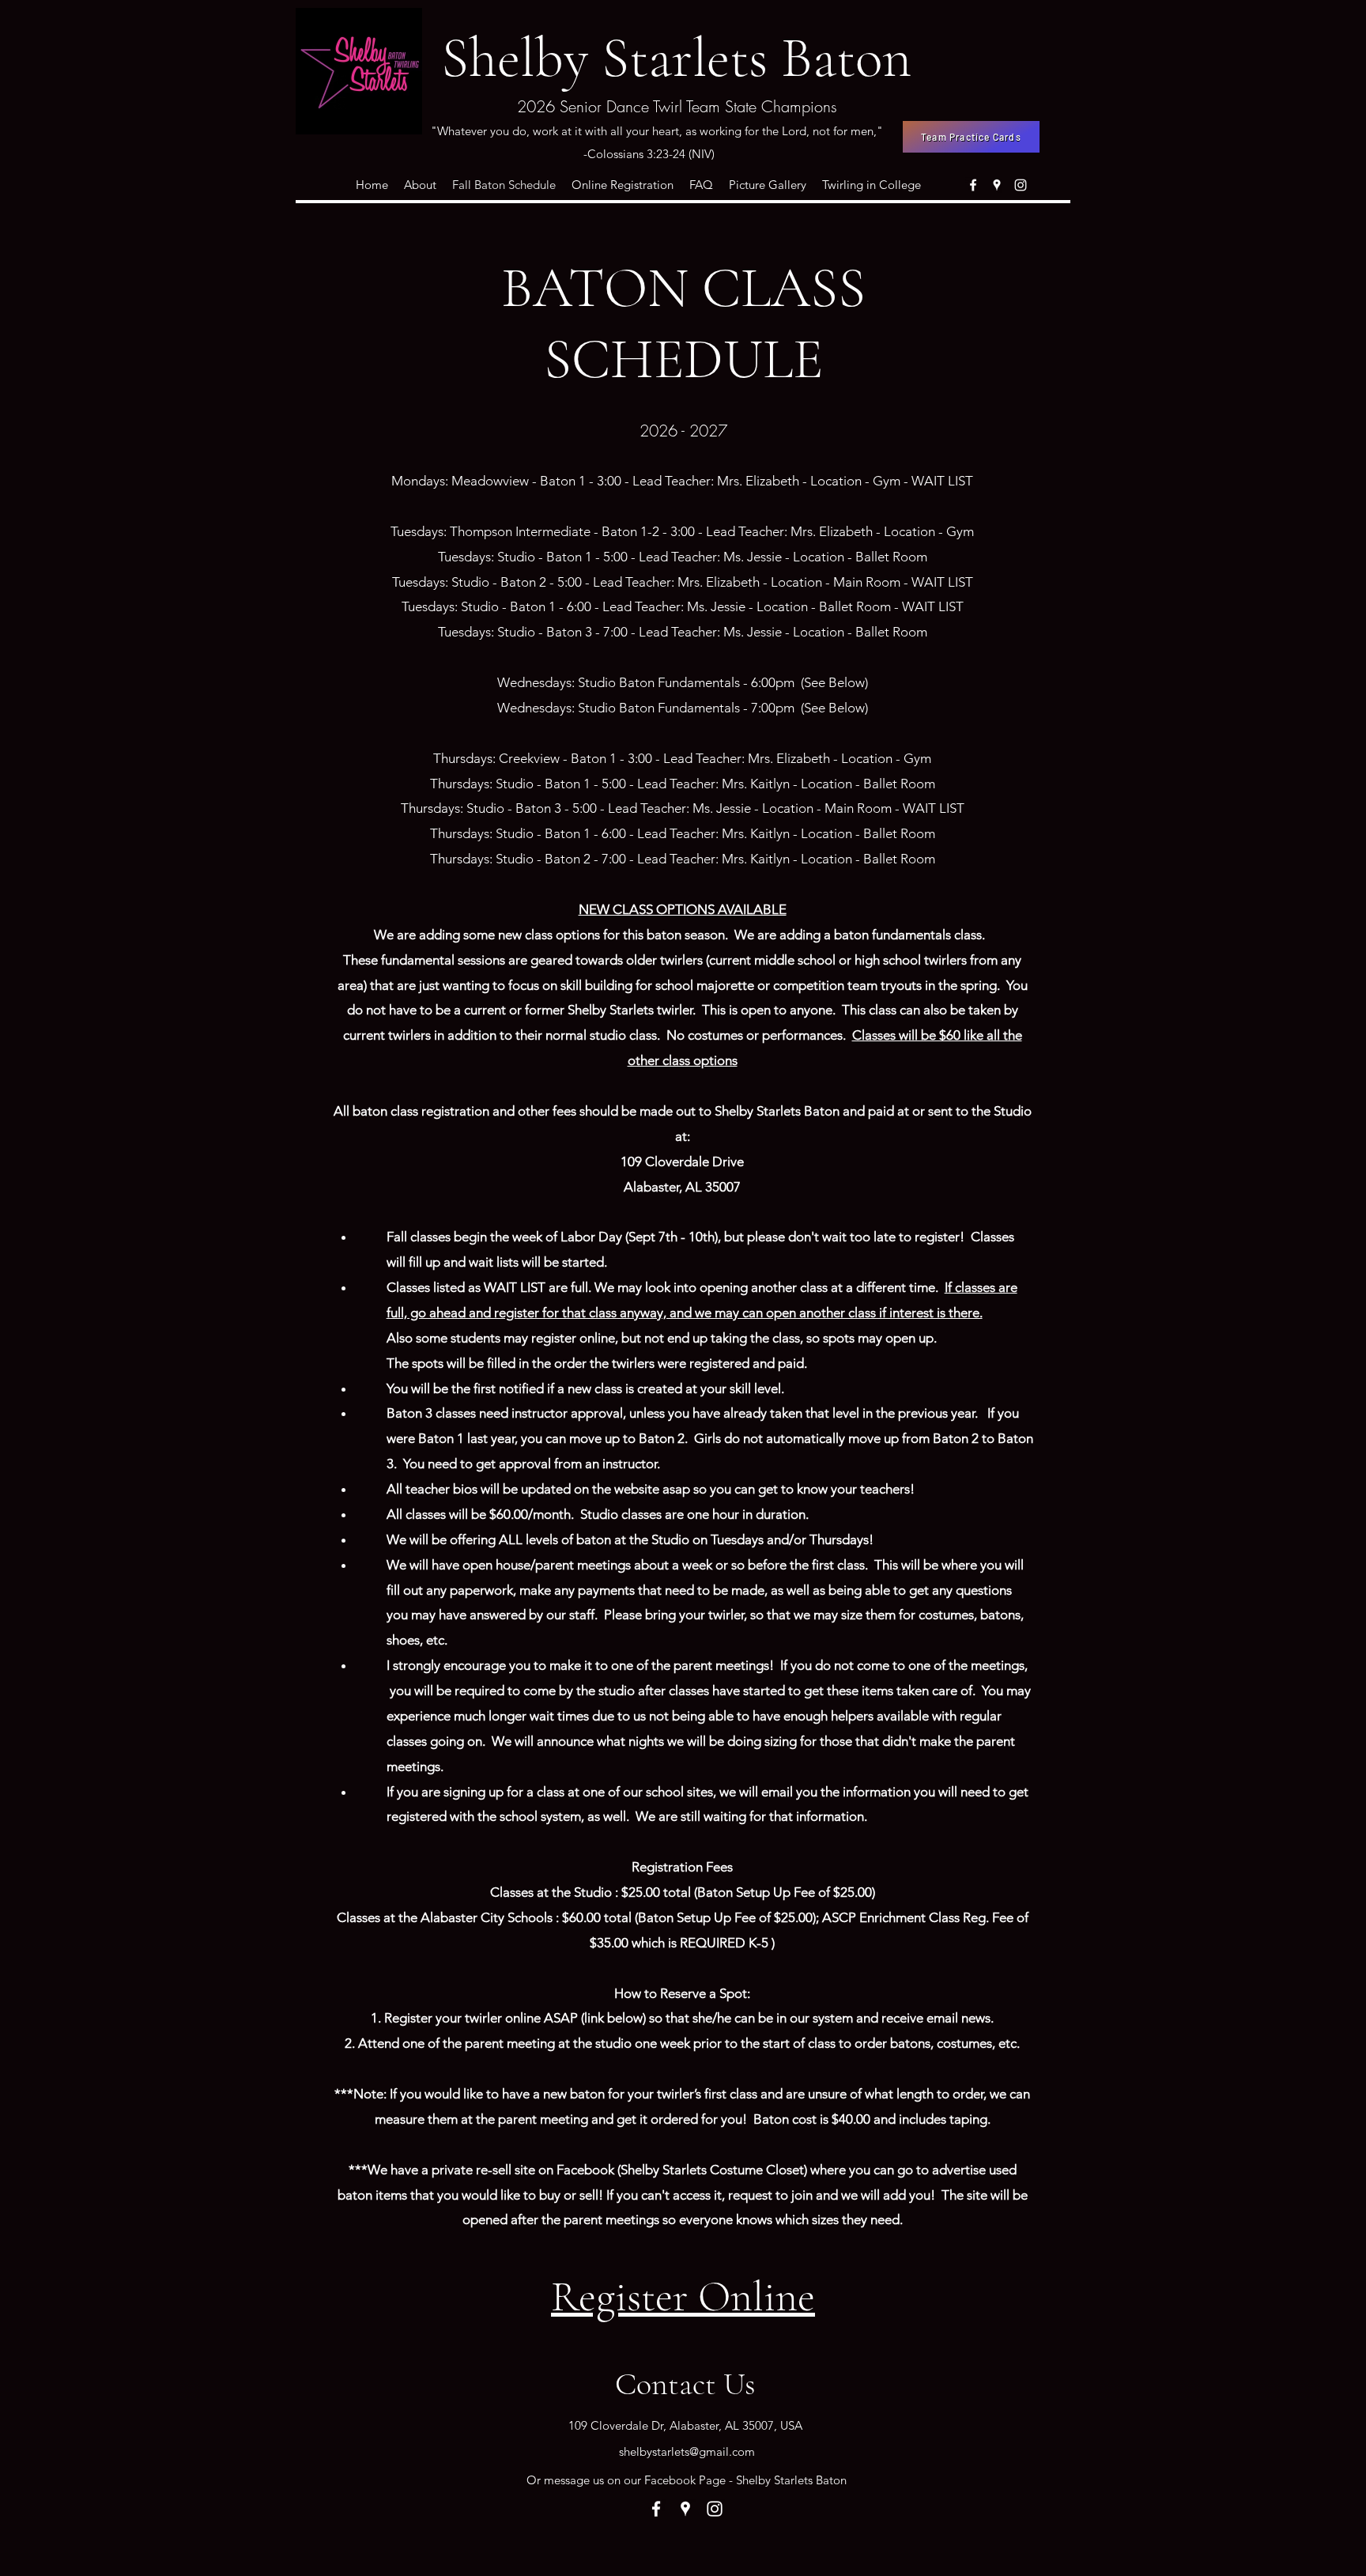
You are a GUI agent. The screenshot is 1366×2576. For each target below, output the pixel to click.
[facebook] (973, 185)
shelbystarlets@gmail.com (687, 2451)
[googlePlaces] (997, 185)
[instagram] (1021, 185)
